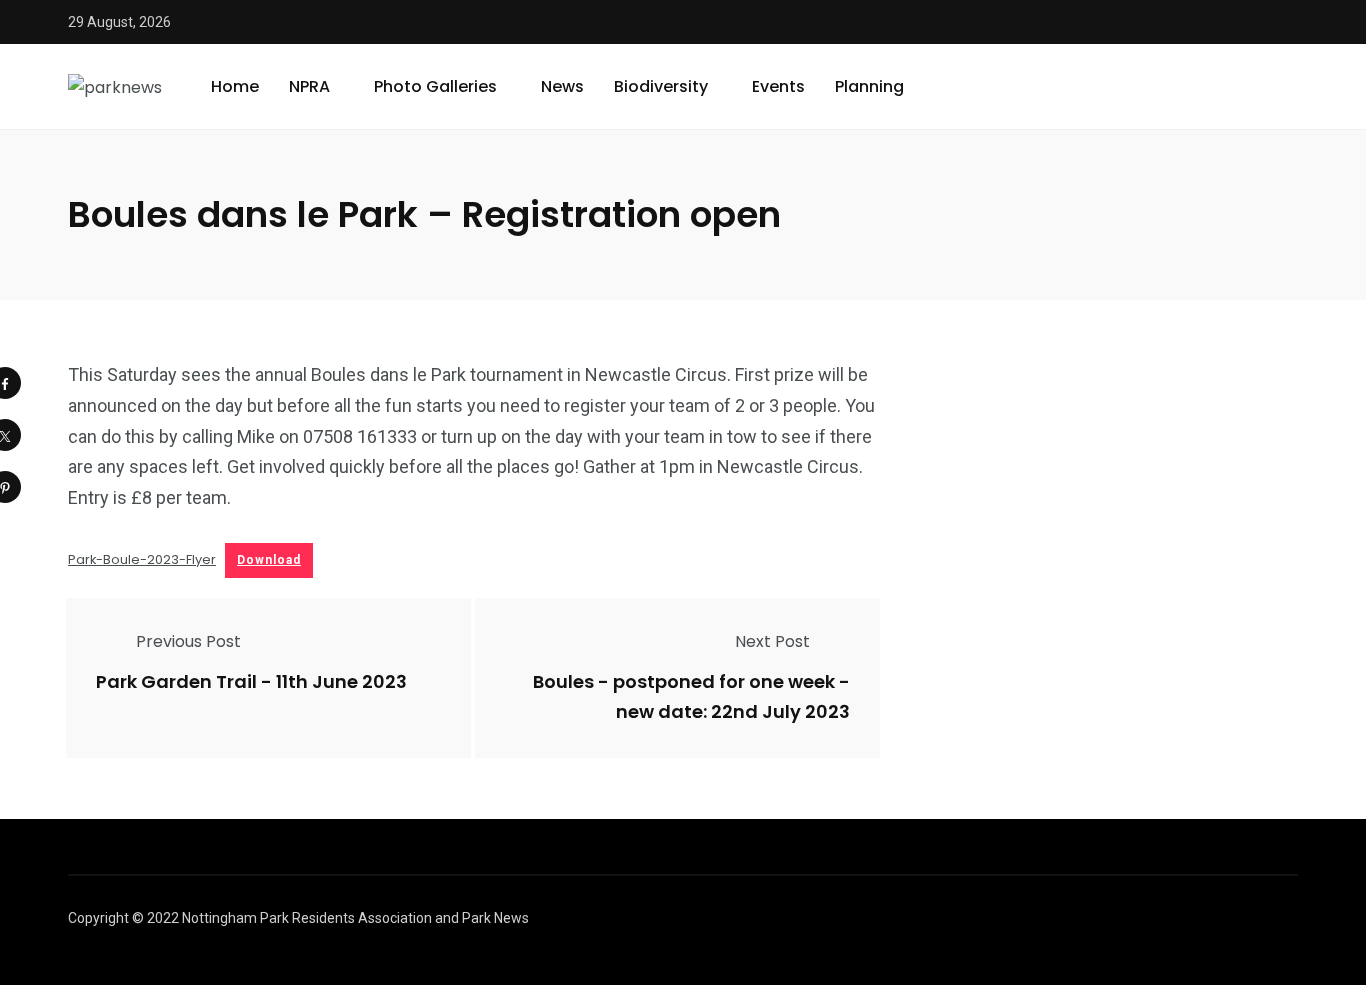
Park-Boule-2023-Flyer (142, 559)
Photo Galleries (435, 86)
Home (235, 86)
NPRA (309, 86)
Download (269, 560)
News (562, 86)
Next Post (772, 641)
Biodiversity (661, 86)
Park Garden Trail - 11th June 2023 (251, 682)
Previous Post (188, 641)
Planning (869, 86)
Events (778, 86)
